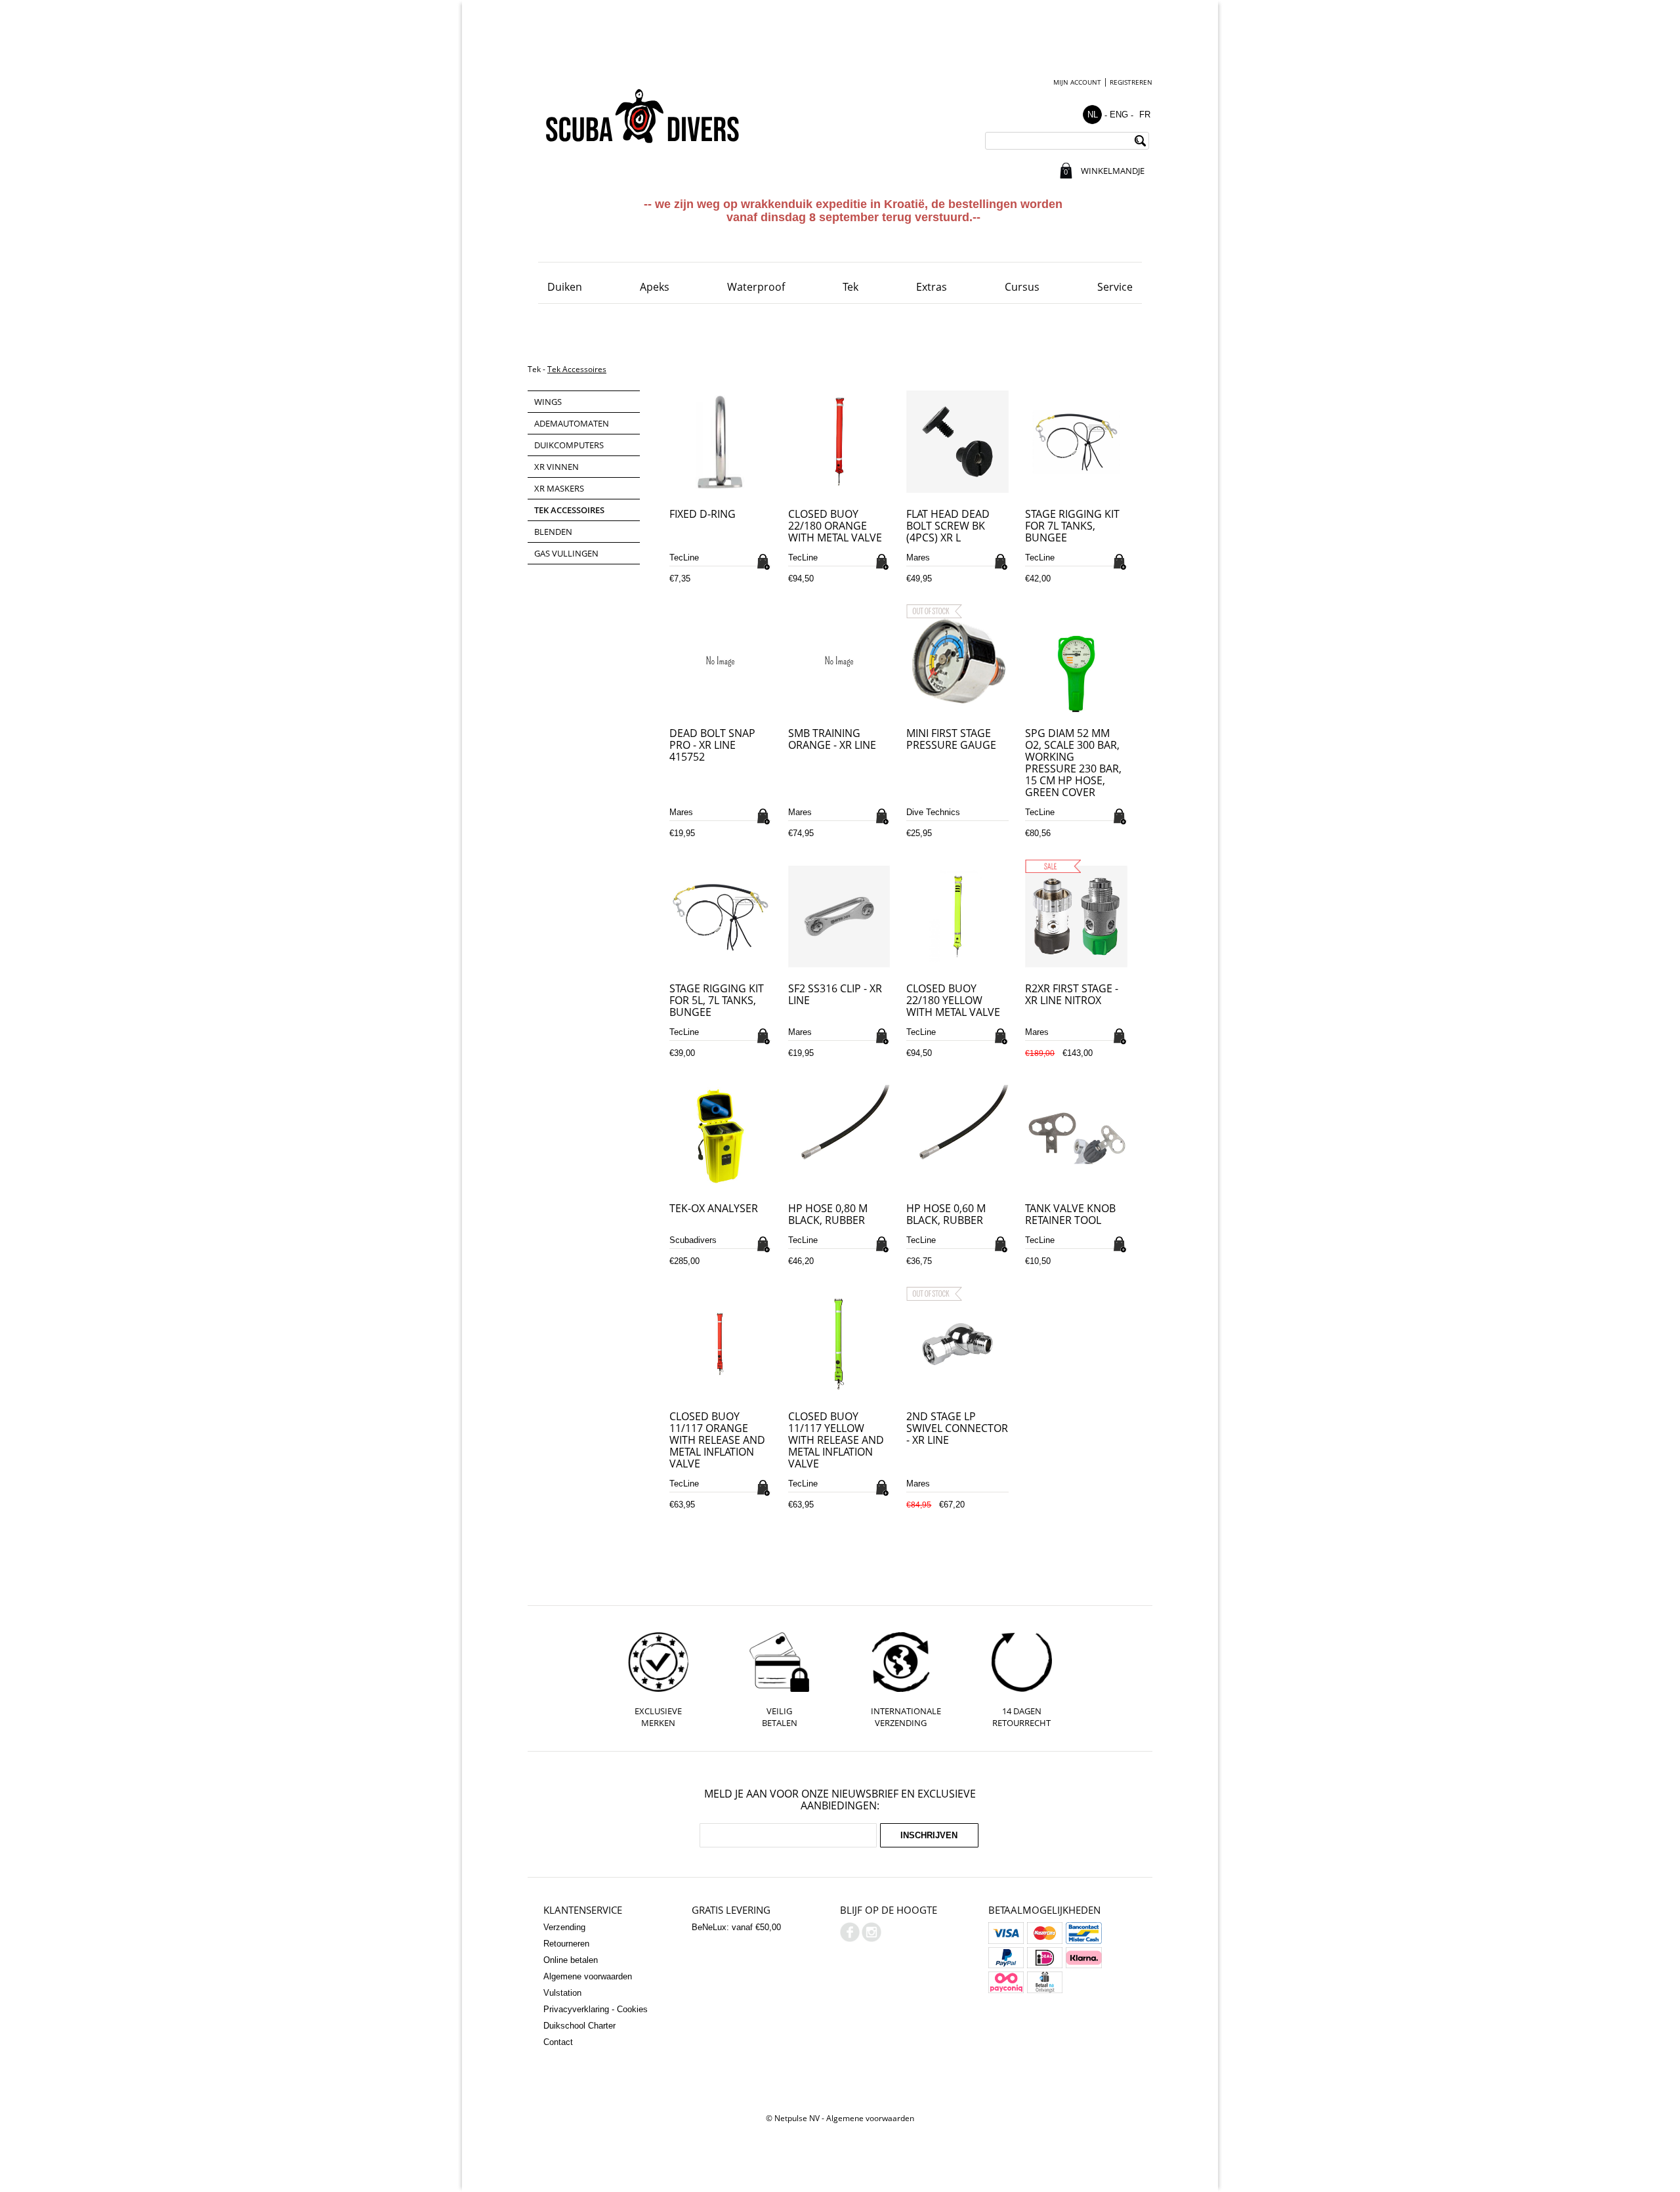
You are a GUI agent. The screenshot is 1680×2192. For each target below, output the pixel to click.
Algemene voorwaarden (588, 1976)
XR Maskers (559, 488)
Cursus (1022, 287)
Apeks (655, 287)
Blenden (553, 532)
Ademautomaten (572, 423)
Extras (932, 287)
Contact (558, 2042)
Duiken (565, 287)
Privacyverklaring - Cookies (596, 2009)
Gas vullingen (566, 553)
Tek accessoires (577, 369)
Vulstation (562, 1993)
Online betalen (571, 1960)
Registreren (1131, 82)
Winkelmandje (1112, 171)
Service (1115, 287)
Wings (548, 402)
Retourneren (566, 1944)
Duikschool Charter (579, 2026)
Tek (850, 287)
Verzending (564, 1927)
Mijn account (1077, 82)
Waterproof (756, 287)
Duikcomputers (569, 445)
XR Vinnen (556, 467)
